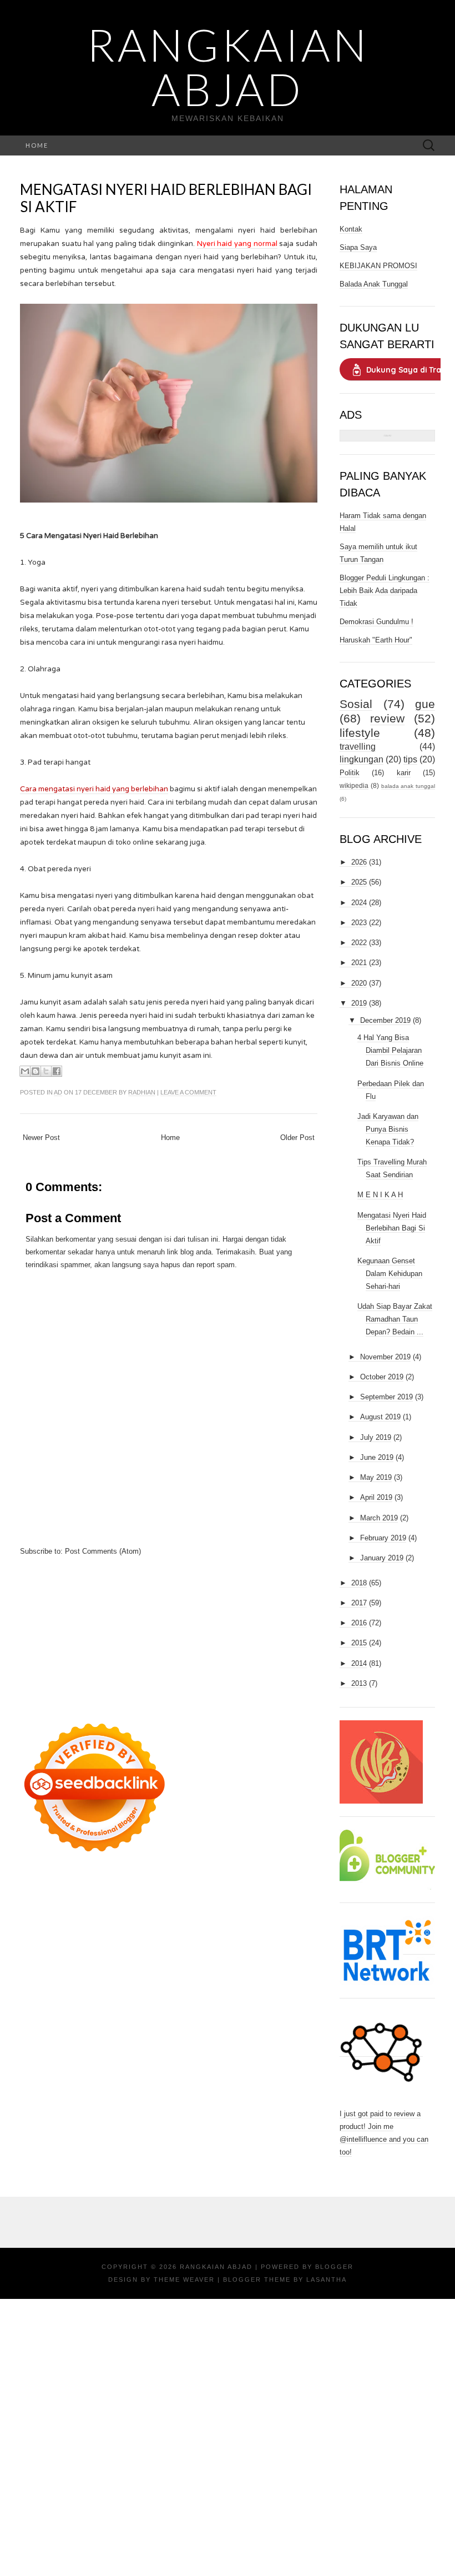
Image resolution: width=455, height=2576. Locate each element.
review (387, 718)
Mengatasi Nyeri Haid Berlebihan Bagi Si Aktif (166, 198)
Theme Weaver (184, 2279)
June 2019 (377, 1457)
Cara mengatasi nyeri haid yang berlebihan (94, 789)
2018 (359, 1583)
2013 (359, 1683)
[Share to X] (46, 1071)
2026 (359, 862)
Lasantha (327, 2279)
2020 (359, 983)
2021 (359, 963)
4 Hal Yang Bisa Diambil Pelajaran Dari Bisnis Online (390, 1050)
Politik (350, 773)
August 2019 (380, 1417)
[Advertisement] (169, 1635)
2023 (359, 923)
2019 (359, 1003)
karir (404, 773)
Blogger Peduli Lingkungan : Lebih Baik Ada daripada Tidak (385, 591)
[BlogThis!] (36, 1071)
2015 (359, 1643)
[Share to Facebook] (57, 1071)
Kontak (351, 229)
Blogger (334, 2267)
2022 (359, 943)
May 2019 (376, 1477)
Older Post (297, 1138)
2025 (359, 882)
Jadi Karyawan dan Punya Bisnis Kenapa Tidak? (388, 1129)
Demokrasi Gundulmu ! (376, 622)
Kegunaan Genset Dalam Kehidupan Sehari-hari (390, 1274)
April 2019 (376, 1497)
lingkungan (362, 759)
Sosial (356, 704)
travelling (358, 747)
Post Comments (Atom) (103, 1551)
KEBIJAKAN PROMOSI (378, 266)
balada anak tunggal (408, 786)
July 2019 (376, 1437)
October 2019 (382, 1377)
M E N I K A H (380, 1195)
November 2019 (385, 1357)
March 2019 (379, 1518)
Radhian (142, 1092)
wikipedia (354, 785)
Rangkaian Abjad (228, 67)
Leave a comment (188, 1092)
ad (58, 1092)
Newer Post (41, 1138)
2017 (359, 1603)
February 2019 (383, 1538)
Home (37, 145)
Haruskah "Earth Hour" (376, 640)
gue (425, 704)
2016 (359, 1623)
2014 (359, 1663)
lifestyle (360, 733)
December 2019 (385, 1020)
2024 (359, 903)
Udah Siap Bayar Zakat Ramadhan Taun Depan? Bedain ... (395, 1319)
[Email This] (25, 1071)
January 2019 (382, 1558)
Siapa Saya (358, 247)
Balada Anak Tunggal (374, 284)
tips (410, 759)
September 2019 (386, 1397)
